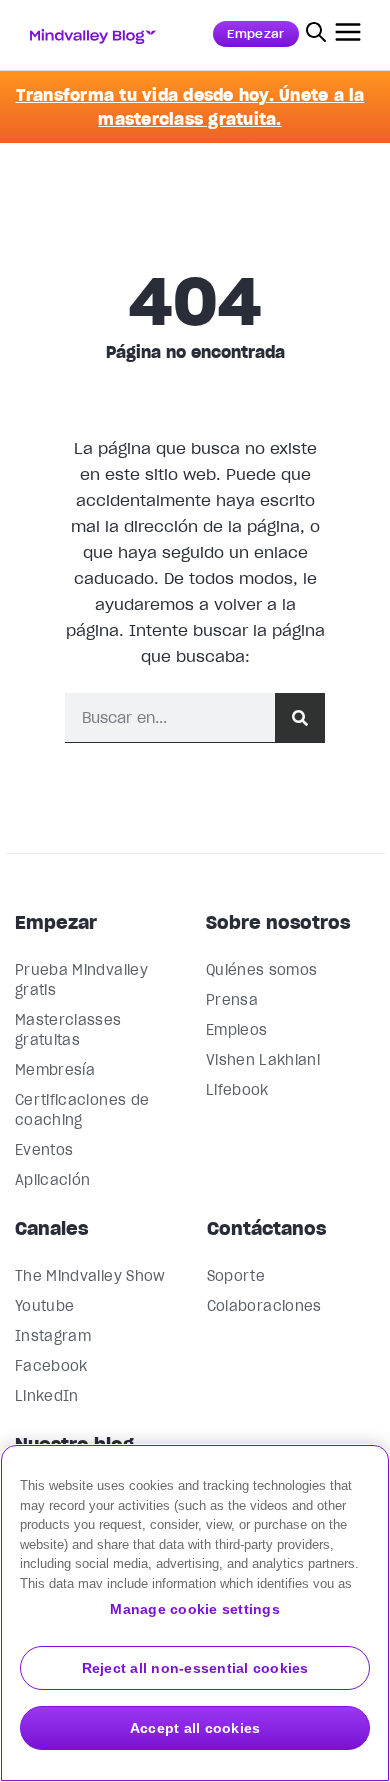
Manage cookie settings (195, 1609)
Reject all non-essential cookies (195, 1668)
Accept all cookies (195, 1728)
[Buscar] (300, 717)
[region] (195, 1613)
